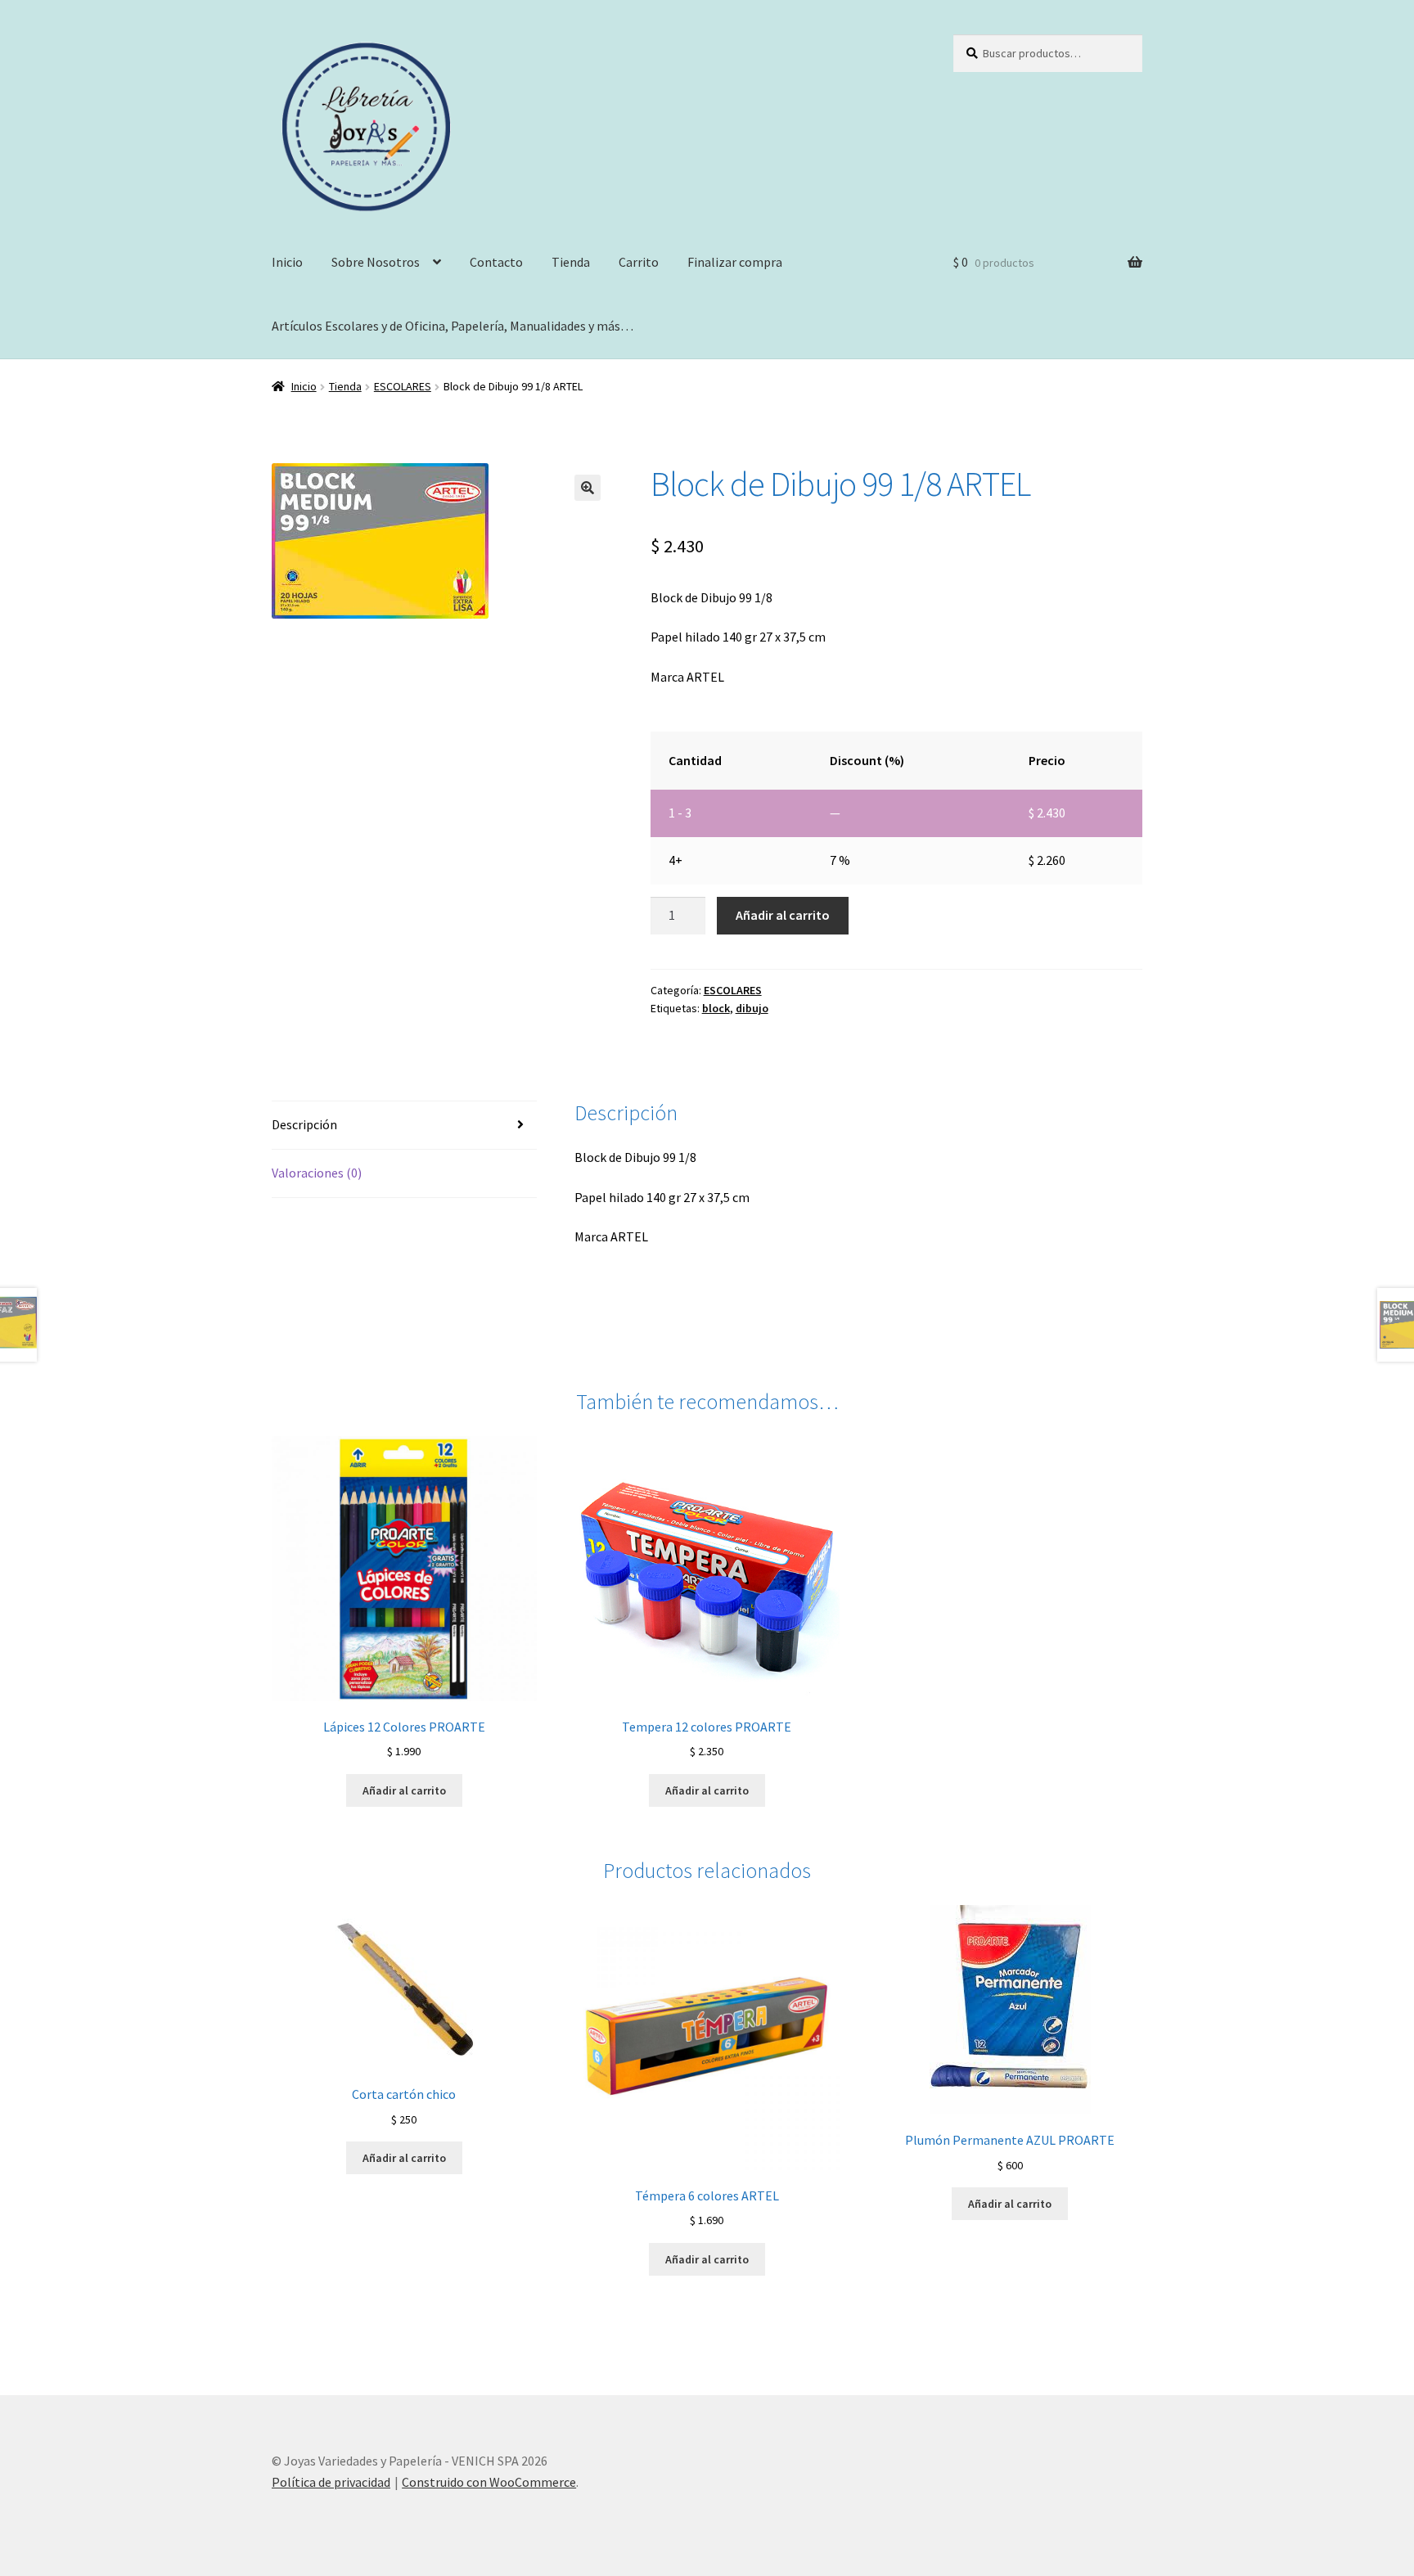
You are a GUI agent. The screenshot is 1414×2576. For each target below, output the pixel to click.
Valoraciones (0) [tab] (317, 1173)
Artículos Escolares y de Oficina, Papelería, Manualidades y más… (453, 326)
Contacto (496, 262)
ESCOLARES (403, 386)
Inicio (287, 262)
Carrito (639, 262)
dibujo (752, 1008)
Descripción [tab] (304, 1124)
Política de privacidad (331, 2482)
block (716, 1008)
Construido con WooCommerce (489, 2482)
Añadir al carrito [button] (404, 1790)
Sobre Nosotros (376, 262)
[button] (588, 488)
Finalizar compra (735, 262)
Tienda (571, 262)
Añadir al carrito (783, 915)
